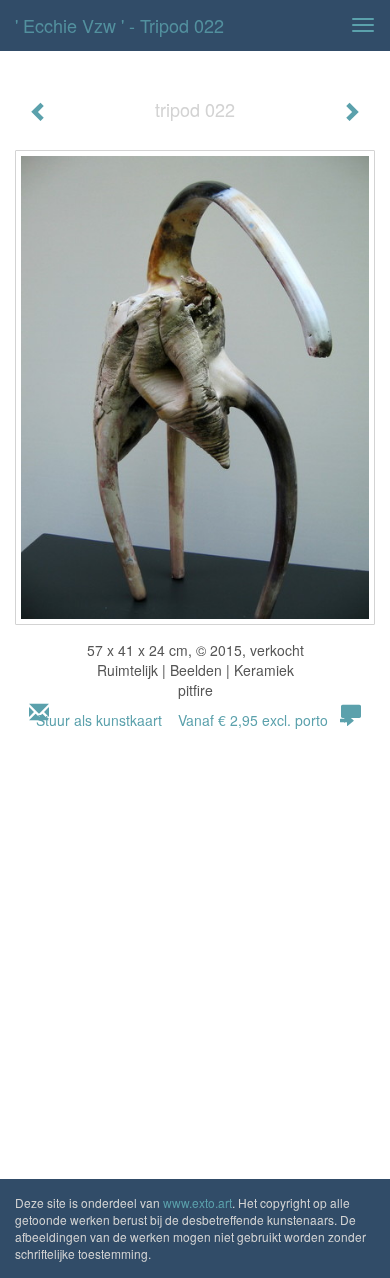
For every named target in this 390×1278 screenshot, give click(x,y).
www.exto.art (197, 1202)
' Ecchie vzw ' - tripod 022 (119, 25)
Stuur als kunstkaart (182, 720)
